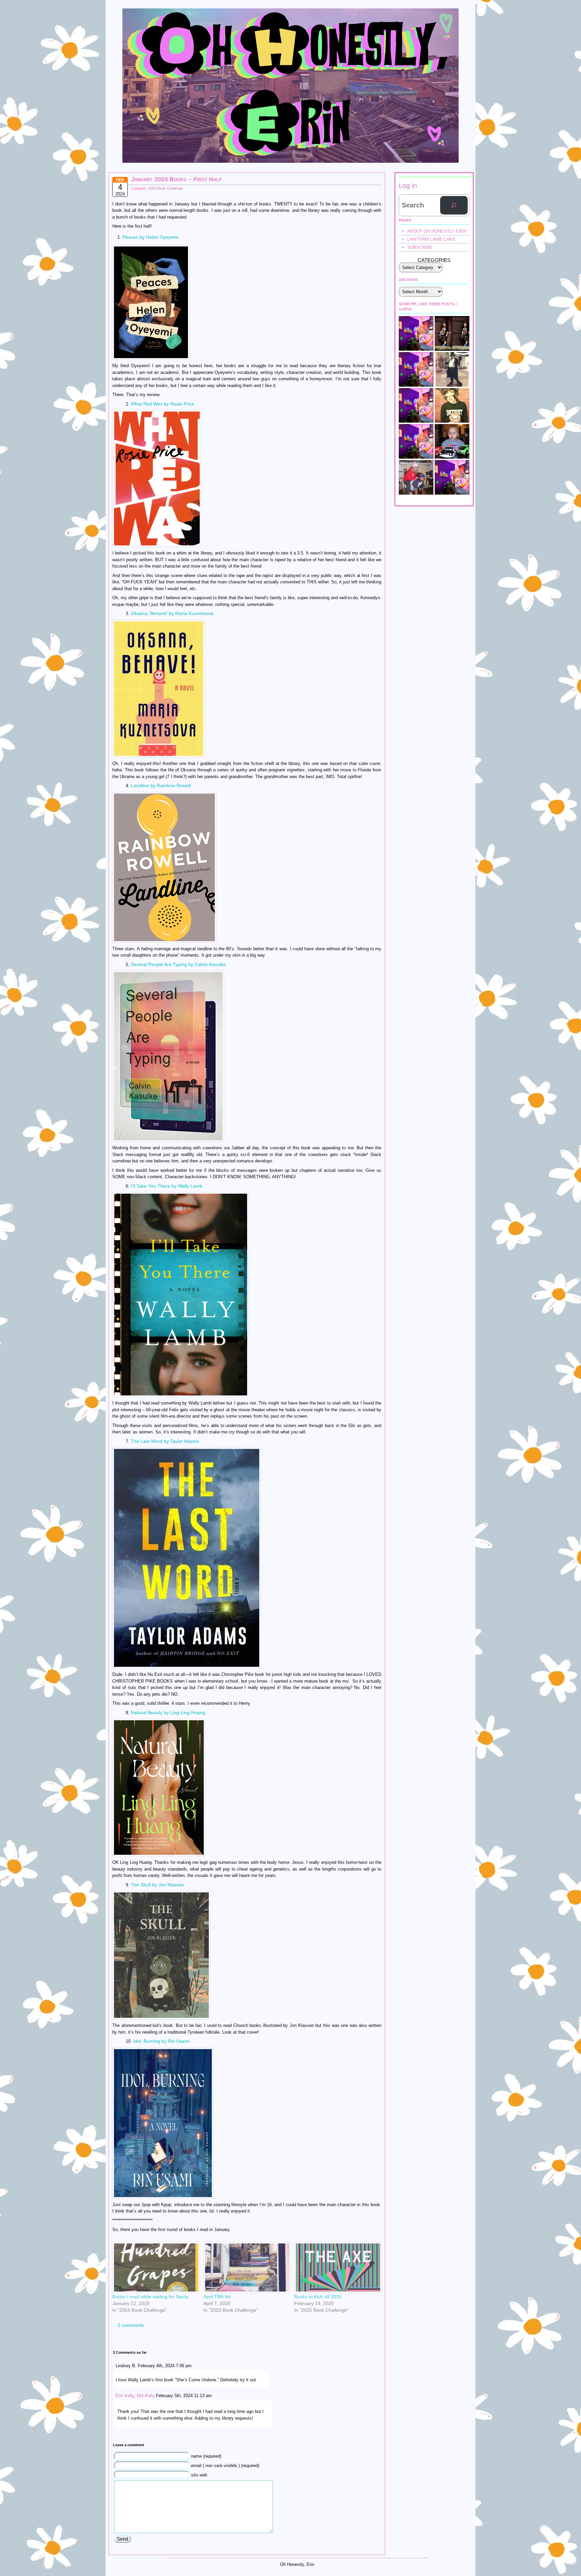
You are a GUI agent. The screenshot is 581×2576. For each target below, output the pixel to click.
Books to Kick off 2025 (318, 2297)
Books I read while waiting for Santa (150, 2297)
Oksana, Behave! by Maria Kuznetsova (172, 613)
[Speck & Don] (416, 333)
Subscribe (420, 247)
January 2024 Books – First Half (176, 179)
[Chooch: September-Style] (452, 333)
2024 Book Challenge (166, 188)
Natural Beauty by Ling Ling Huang (168, 1713)
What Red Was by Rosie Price (163, 404)
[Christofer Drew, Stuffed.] (452, 405)
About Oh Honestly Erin (437, 231)
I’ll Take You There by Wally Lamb (167, 1186)
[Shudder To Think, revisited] (416, 405)
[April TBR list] (246, 2267)
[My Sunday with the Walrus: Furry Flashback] (452, 369)
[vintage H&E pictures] (416, 477)
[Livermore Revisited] (452, 477)
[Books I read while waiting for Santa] (154, 2267)
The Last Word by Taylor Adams (165, 1441)
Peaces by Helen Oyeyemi (150, 237)
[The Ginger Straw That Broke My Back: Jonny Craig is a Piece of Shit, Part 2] (416, 441)
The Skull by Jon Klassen (158, 1885)
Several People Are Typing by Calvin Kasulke (178, 964)
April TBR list (217, 2297)
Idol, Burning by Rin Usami (161, 2041)
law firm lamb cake (431, 239)
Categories (434, 260)
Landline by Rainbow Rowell (161, 785)
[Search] (454, 205)
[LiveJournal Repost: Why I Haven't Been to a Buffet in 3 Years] (416, 369)
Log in (408, 186)
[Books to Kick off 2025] (336, 2267)
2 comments (131, 2325)
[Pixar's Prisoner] (452, 441)
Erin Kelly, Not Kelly (135, 2396)
